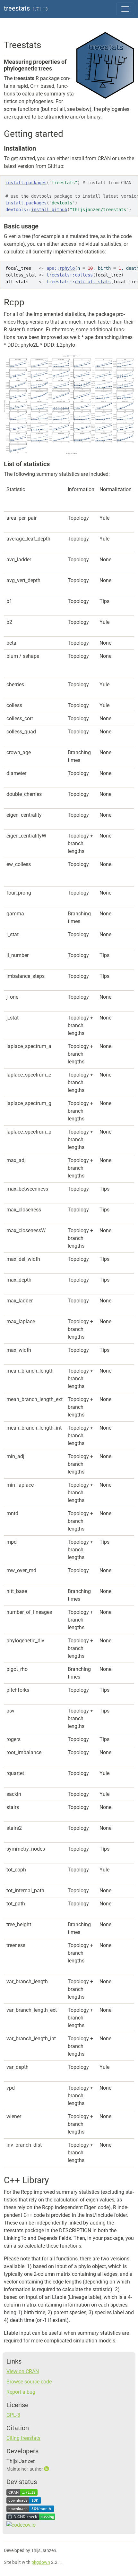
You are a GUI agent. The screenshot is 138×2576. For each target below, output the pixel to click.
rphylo (67, 268)
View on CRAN (23, 2371)
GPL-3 (13, 2415)
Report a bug (21, 2392)
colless (84, 275)
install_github (49, 210)
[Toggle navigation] (125, 9)
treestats (17, 8)
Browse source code (29, 2382)
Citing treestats (23, 2438)
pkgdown (41, 2562)
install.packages (26, 183)
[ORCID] (47, 2469)
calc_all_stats (93, 282)
